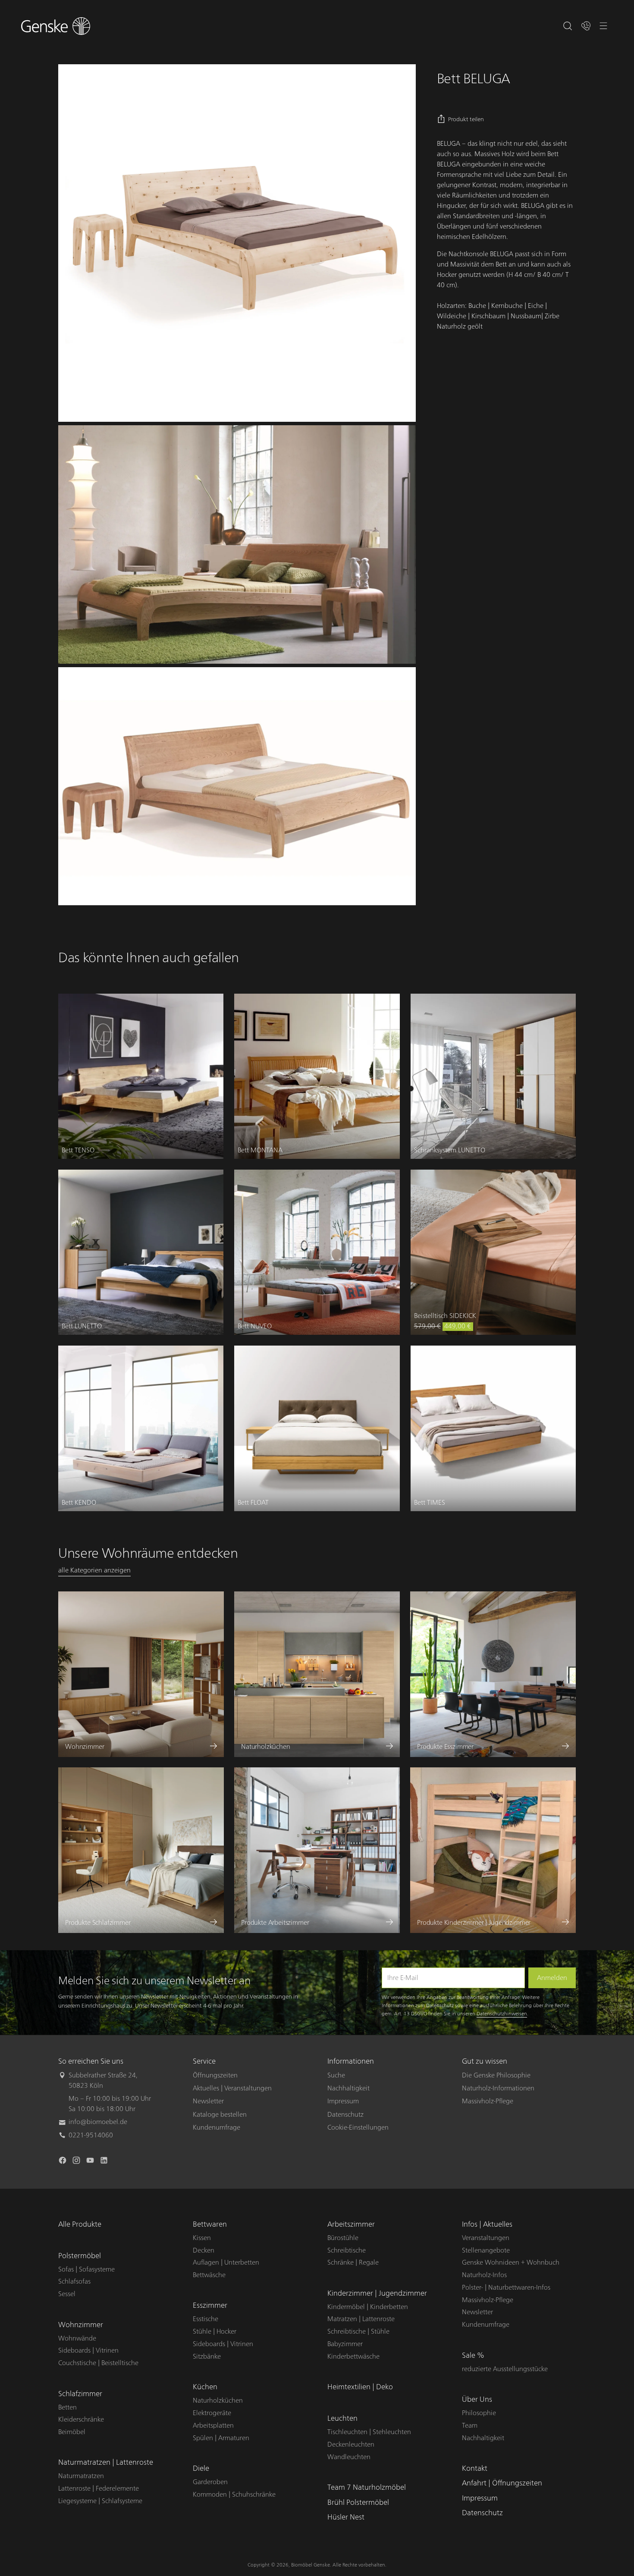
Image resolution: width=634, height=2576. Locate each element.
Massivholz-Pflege (488, 2101)
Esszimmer (210, 2305)
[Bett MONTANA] (317, 1076)
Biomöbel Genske (311, 2565)
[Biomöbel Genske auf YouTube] (91, 2162)
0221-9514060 (91, 2135)
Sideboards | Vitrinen (88, 2350)
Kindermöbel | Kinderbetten (368, 2307)
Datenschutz (345, 2115)
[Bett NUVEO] (317, 1252)
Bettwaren (210, 2224)
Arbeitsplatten (213, 2425)
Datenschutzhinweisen (502, 2014)
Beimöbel (72, 2432)
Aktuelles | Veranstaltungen (232, 2088)
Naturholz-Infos (484, 2275)
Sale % (473, 2355)
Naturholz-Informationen (498, 2088)
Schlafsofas (74, 2281)
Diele (201, 2468)
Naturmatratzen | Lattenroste (106, 2462)
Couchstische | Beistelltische (98, 2363)
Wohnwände (77, 2338)
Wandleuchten (349, 2457)
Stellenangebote (486, 2250)
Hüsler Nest (346, 2517)
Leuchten (342, 2418)
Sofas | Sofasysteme (86, 2269)
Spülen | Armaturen (221, 2438)
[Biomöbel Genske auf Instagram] (77, 2162)
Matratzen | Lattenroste (361, 2319)
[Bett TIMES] (493, 1428)
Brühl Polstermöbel (358, 2502)
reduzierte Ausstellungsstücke (505, 2369)
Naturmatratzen (81, 2476)
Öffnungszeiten (215, 2075)
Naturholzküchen (218, 2400)
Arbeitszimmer (351, 2224)
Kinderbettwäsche (353, 2356)
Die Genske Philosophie (496, 2075)
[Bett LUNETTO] (141, 1252)
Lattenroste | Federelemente (99, 2488)
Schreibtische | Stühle (358, 2331)
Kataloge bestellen (220, 2115)
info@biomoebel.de (98, 2122)
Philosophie (479, 2413)
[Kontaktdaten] (586, 26)
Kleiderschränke (81, 2419)
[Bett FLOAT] (317, 1428)
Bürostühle (343, 2238)
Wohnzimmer (81, 2325)
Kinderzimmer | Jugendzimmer (377, 2293)
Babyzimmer (345, 2344)
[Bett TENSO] (141, 1076)
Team (470, 2425)
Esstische (206, 2319)
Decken (204, 2250)
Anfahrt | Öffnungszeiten (502, 2483)
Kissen (202, 2238)
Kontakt (475, 2468)
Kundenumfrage (217, 2127)
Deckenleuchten (351, 2444)
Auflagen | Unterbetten (226, 2262)
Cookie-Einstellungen (358, 2127)
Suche (336, 2075)
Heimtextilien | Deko (360, 2387)
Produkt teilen (466, 119)
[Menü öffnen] (604, 26)
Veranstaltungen (486, 2238)
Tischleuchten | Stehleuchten (369, 2432)
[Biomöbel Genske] (56, 26)
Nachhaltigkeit (348, 2088)
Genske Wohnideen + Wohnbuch (511, 2262)
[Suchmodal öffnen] (568, 26)
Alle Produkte (80, 2224)
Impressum (343, 2101)
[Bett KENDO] (141, 1428)
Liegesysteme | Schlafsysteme (100, 2501)
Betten (67, 2407)
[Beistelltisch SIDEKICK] (493, 1252)
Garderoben (210, 2482)
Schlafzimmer (80, 2394)
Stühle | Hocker (215, 2331)
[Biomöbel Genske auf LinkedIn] (105, 2162)
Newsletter (208, 2101)
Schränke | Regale (353, 2262)
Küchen (205, 2387)
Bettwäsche (209, 2275)
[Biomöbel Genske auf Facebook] (63, 2162)
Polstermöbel (80, 2256)
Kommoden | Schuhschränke (234, 2494)
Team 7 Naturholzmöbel (367, 2487)
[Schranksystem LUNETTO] (493, 1076)
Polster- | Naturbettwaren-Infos (506, 2287)
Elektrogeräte (212, 2413)
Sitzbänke (207, 2356)
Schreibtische (347, 2250)
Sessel (67, 2294)
